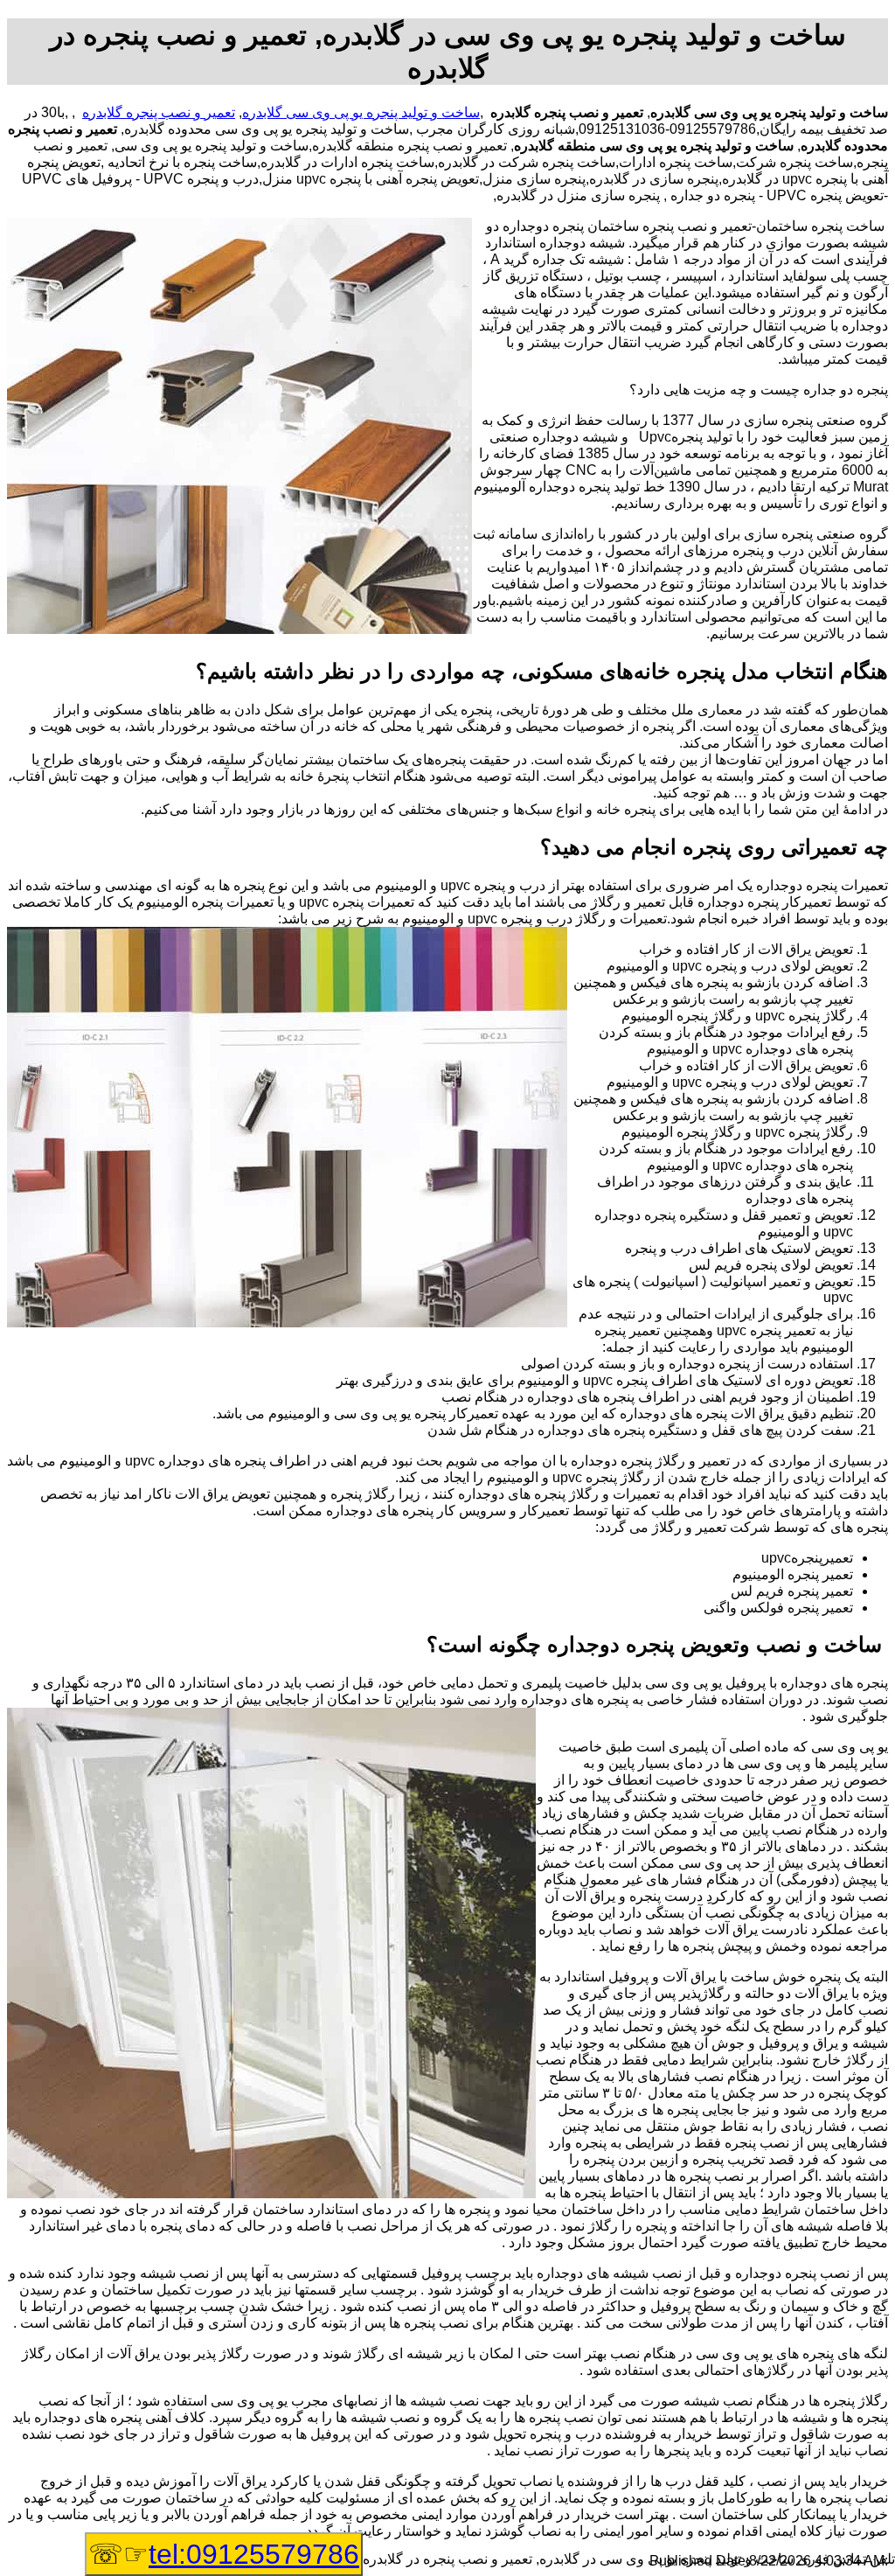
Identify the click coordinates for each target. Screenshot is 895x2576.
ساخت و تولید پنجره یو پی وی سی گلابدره (361, 112)
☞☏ (224, 2554)
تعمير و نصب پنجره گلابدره (159, 112)
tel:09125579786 (254, 2554)
